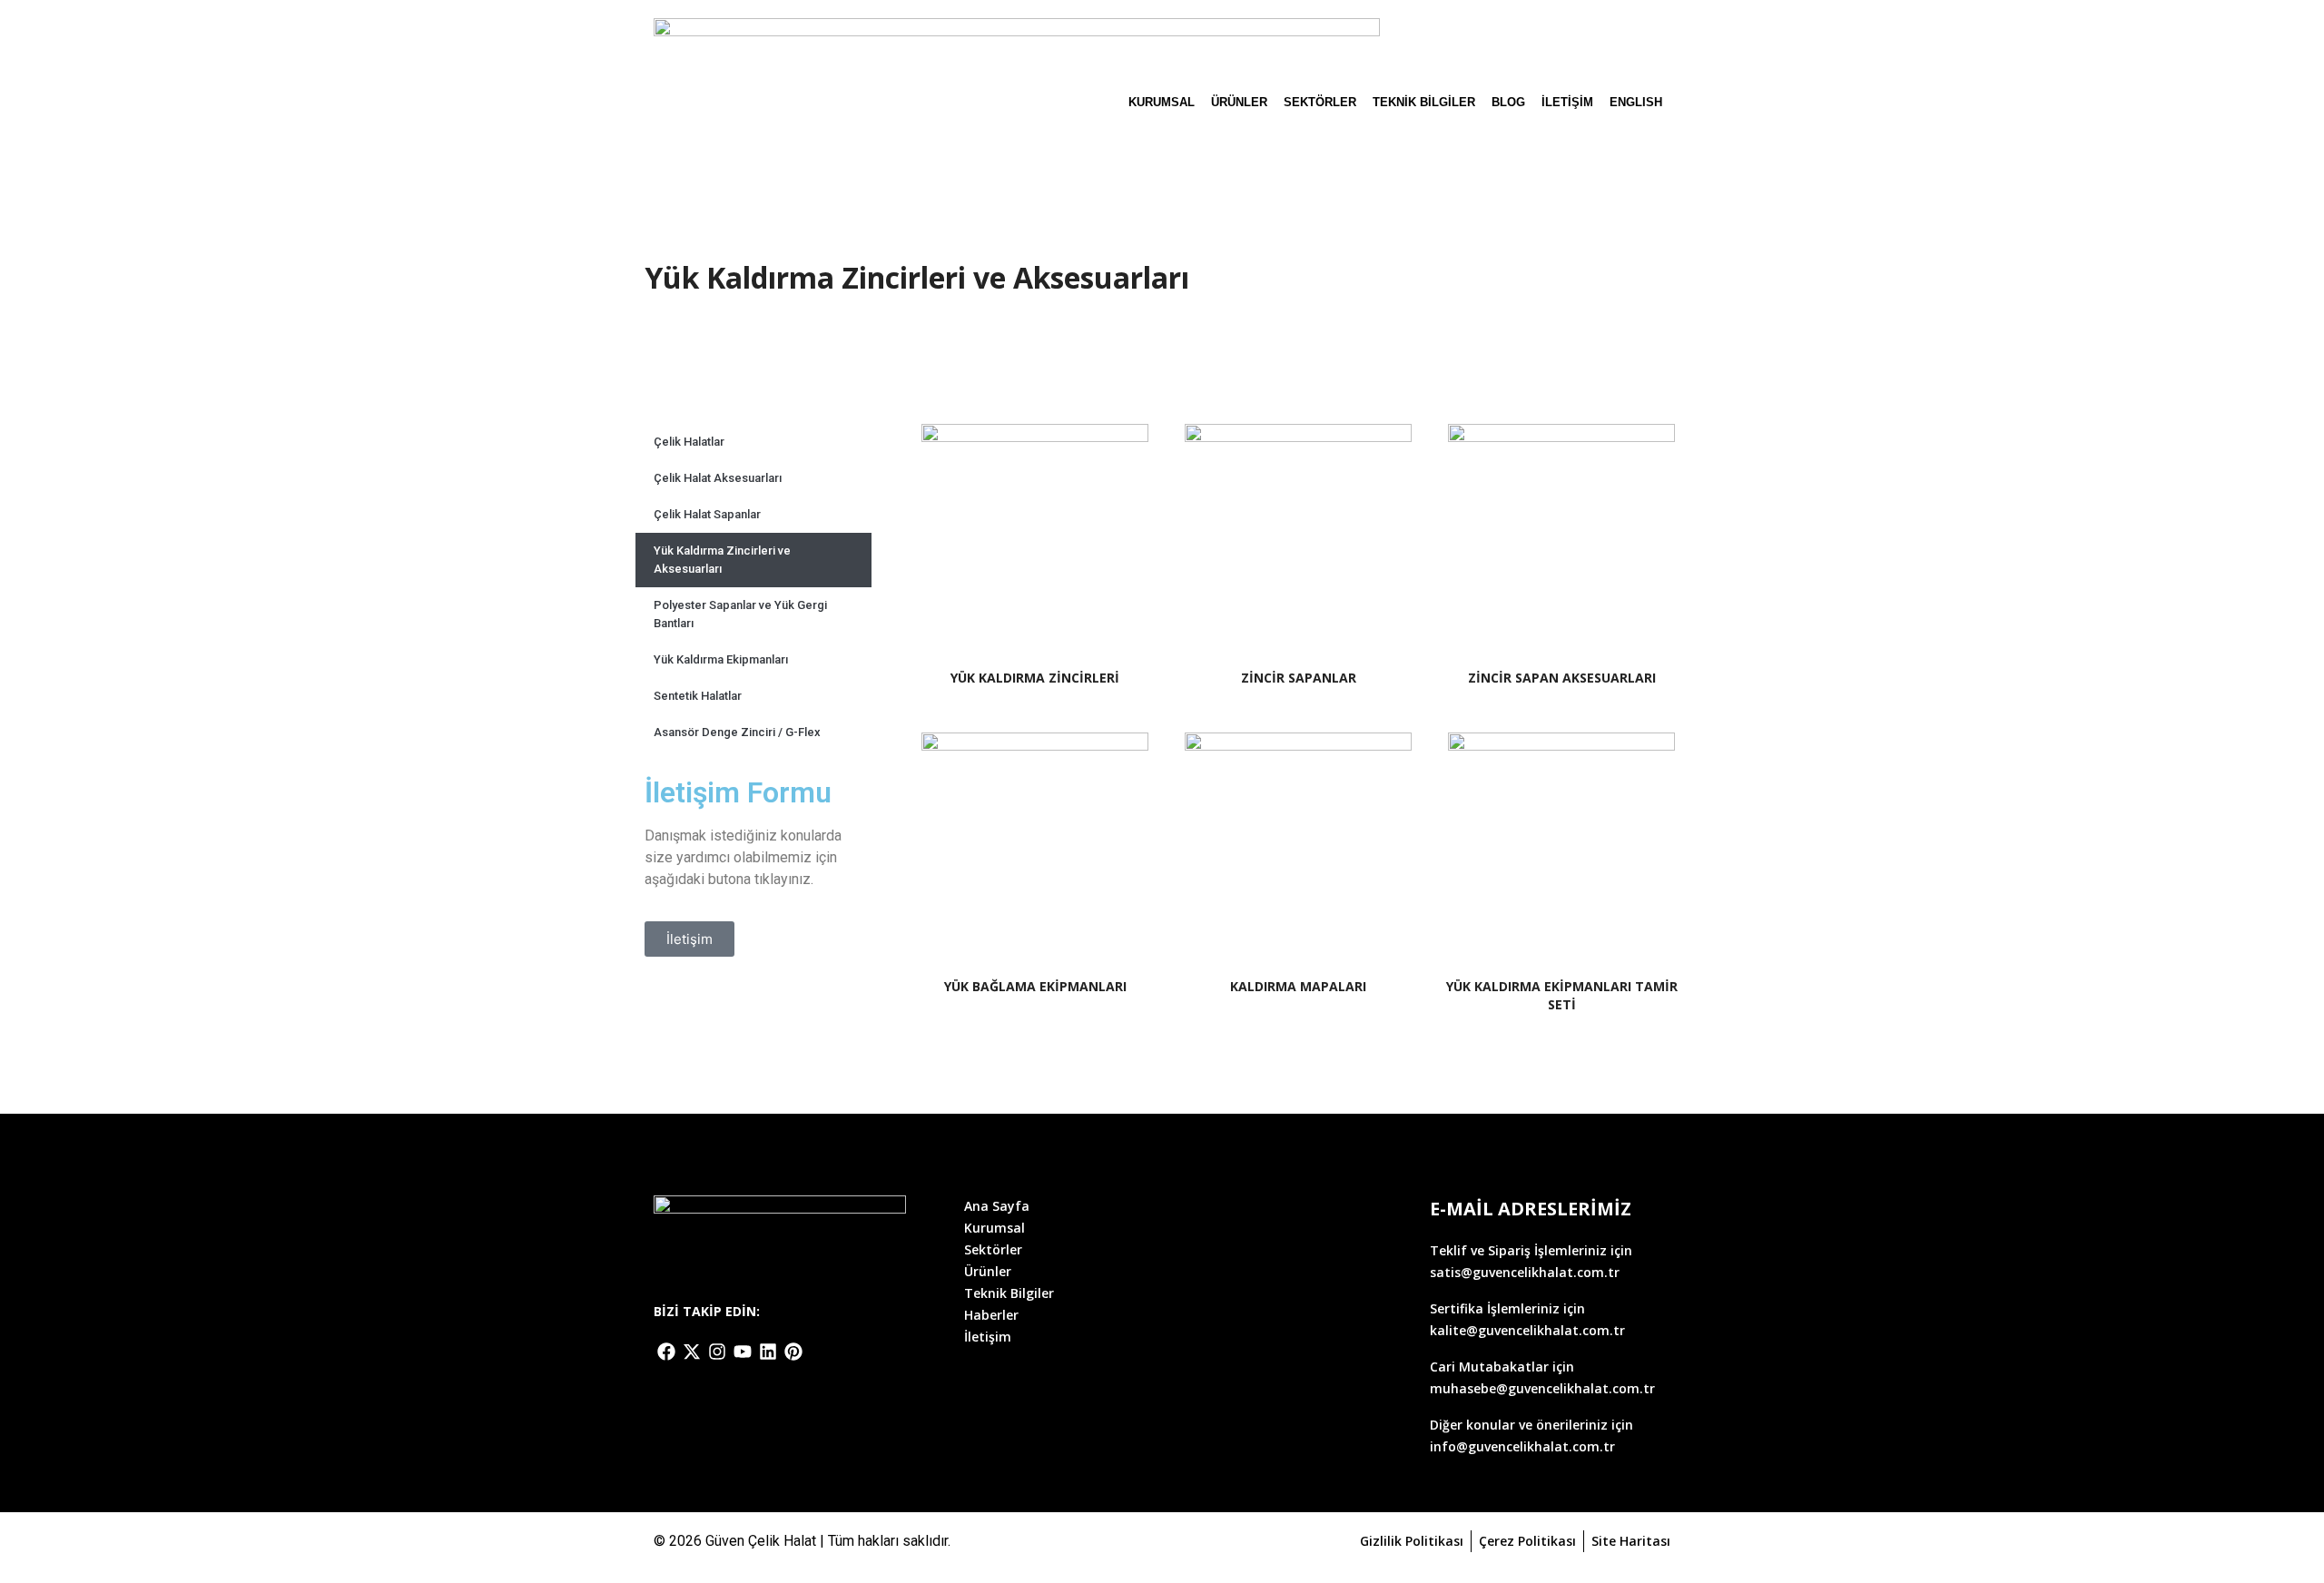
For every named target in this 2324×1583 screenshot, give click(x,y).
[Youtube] (743, 1352)
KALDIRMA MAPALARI (1298, 986)
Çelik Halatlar (689, 442)
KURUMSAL (1162, 102)
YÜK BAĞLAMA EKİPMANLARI (1035, 986)
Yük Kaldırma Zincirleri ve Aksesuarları (722, 560)
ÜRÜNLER (1239, 102)
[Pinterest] (793, 1352)
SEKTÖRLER (1320, 102)
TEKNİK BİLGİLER (1424, 102)
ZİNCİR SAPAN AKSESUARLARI (1562, 678)
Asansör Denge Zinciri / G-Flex (737, 732)
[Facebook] (666, 1352)
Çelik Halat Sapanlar (707, 514)
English (1636, 102)
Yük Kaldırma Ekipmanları (721, 659)
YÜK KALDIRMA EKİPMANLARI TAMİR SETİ (1562, 995)
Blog (1508, 102)
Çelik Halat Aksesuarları (718, 478)
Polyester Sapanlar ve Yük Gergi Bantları (740, 614)
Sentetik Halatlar (698, 696)
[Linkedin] (768, 1352)
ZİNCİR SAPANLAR (1299, 678)
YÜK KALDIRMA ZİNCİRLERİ (1035, 678)
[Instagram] (717, 1352)
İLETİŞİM (1567, 102)
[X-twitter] (692, 1352)
